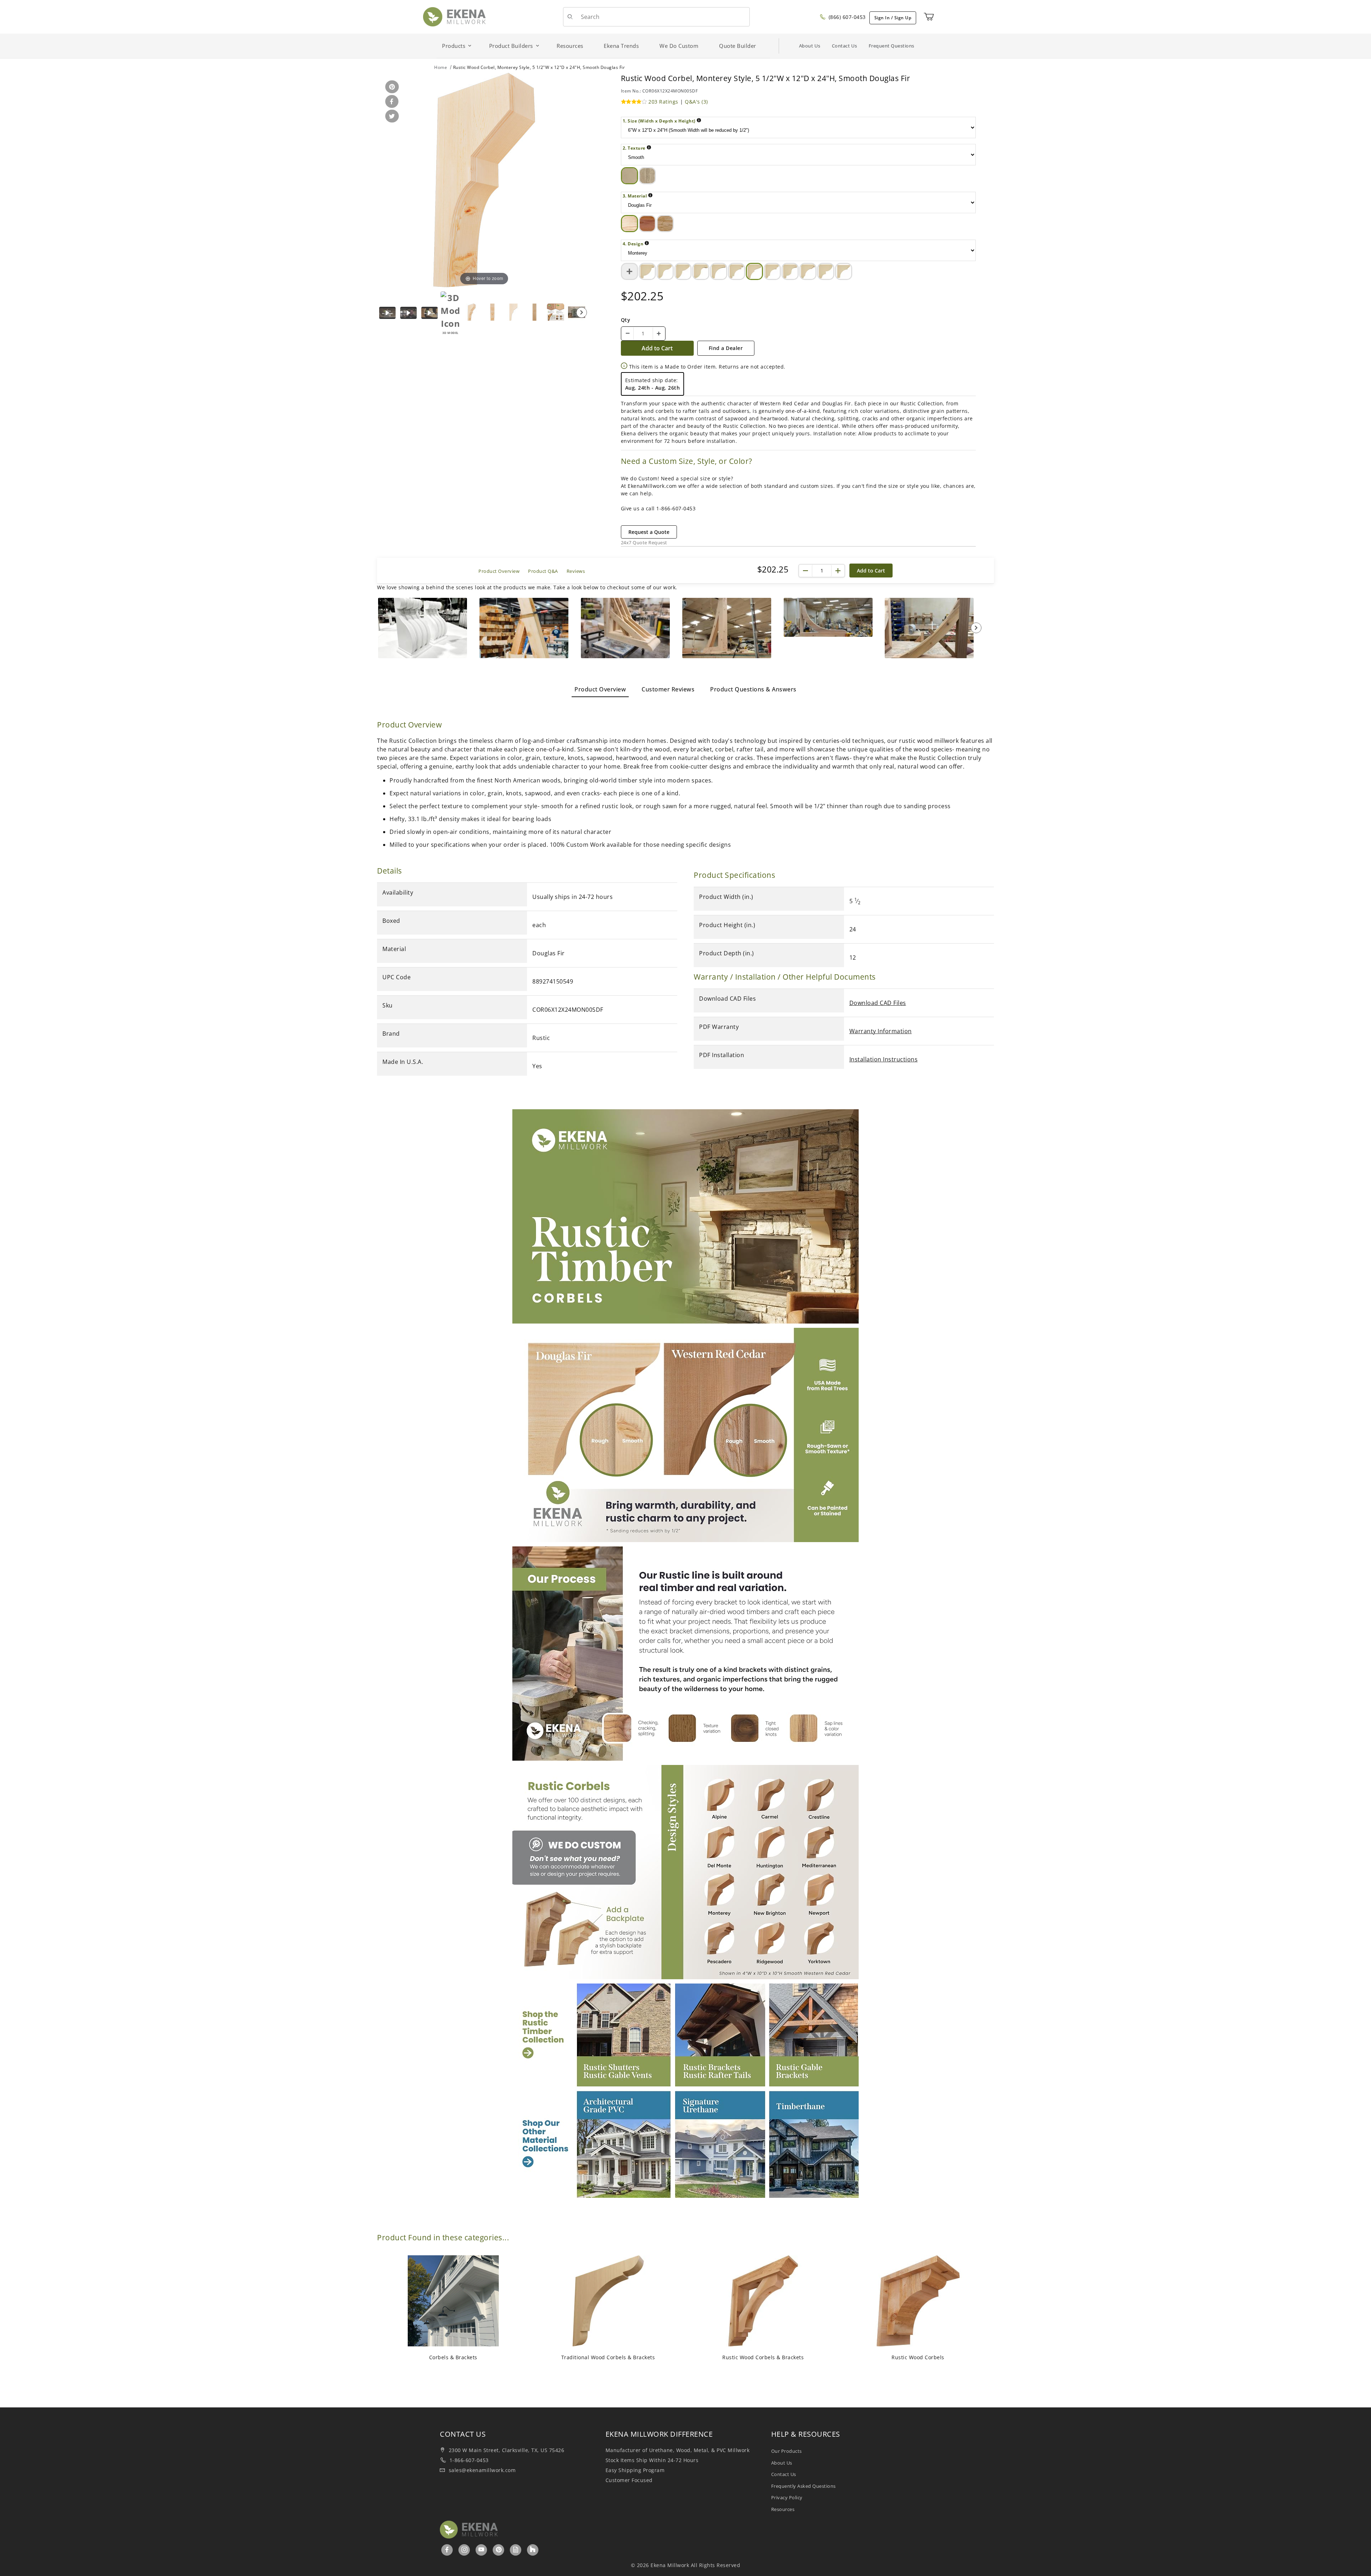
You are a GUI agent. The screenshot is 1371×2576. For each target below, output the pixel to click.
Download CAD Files (878, 1003)
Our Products (787, 2451)
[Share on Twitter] (391, 117)
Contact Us (845, 46)
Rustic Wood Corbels (918, 2357)
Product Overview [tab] (600, 689)
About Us (810, 46)
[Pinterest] (499, 2550)
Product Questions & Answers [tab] (753, 689)
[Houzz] (533, 2550)
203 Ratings (663, 102)
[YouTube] (481, 2550)
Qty (626, 320)
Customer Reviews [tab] (668, 689)
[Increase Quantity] (659, 334)
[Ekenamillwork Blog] (516, 2550)
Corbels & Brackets (453, 2357)
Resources (783, 2509)
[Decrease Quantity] (628, 334)
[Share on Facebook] (391, 102)
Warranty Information (881, 1031)
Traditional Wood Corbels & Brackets (608, 2357)
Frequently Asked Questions (803, 2486)
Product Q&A (543, 571)
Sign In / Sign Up (893, 18)
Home (441, 67)
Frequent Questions (892, 46)
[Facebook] (447, 2550)
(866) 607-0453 (846, 17)
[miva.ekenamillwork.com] (454, 16)
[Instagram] (465, 2550)
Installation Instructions (884, 1059)
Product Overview (499, 571)
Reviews (576, 571)
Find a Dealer (726, 348)
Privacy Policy (787, 2497)
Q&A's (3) (696, 102)
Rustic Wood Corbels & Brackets (763, 2357)
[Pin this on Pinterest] (391, 87)
